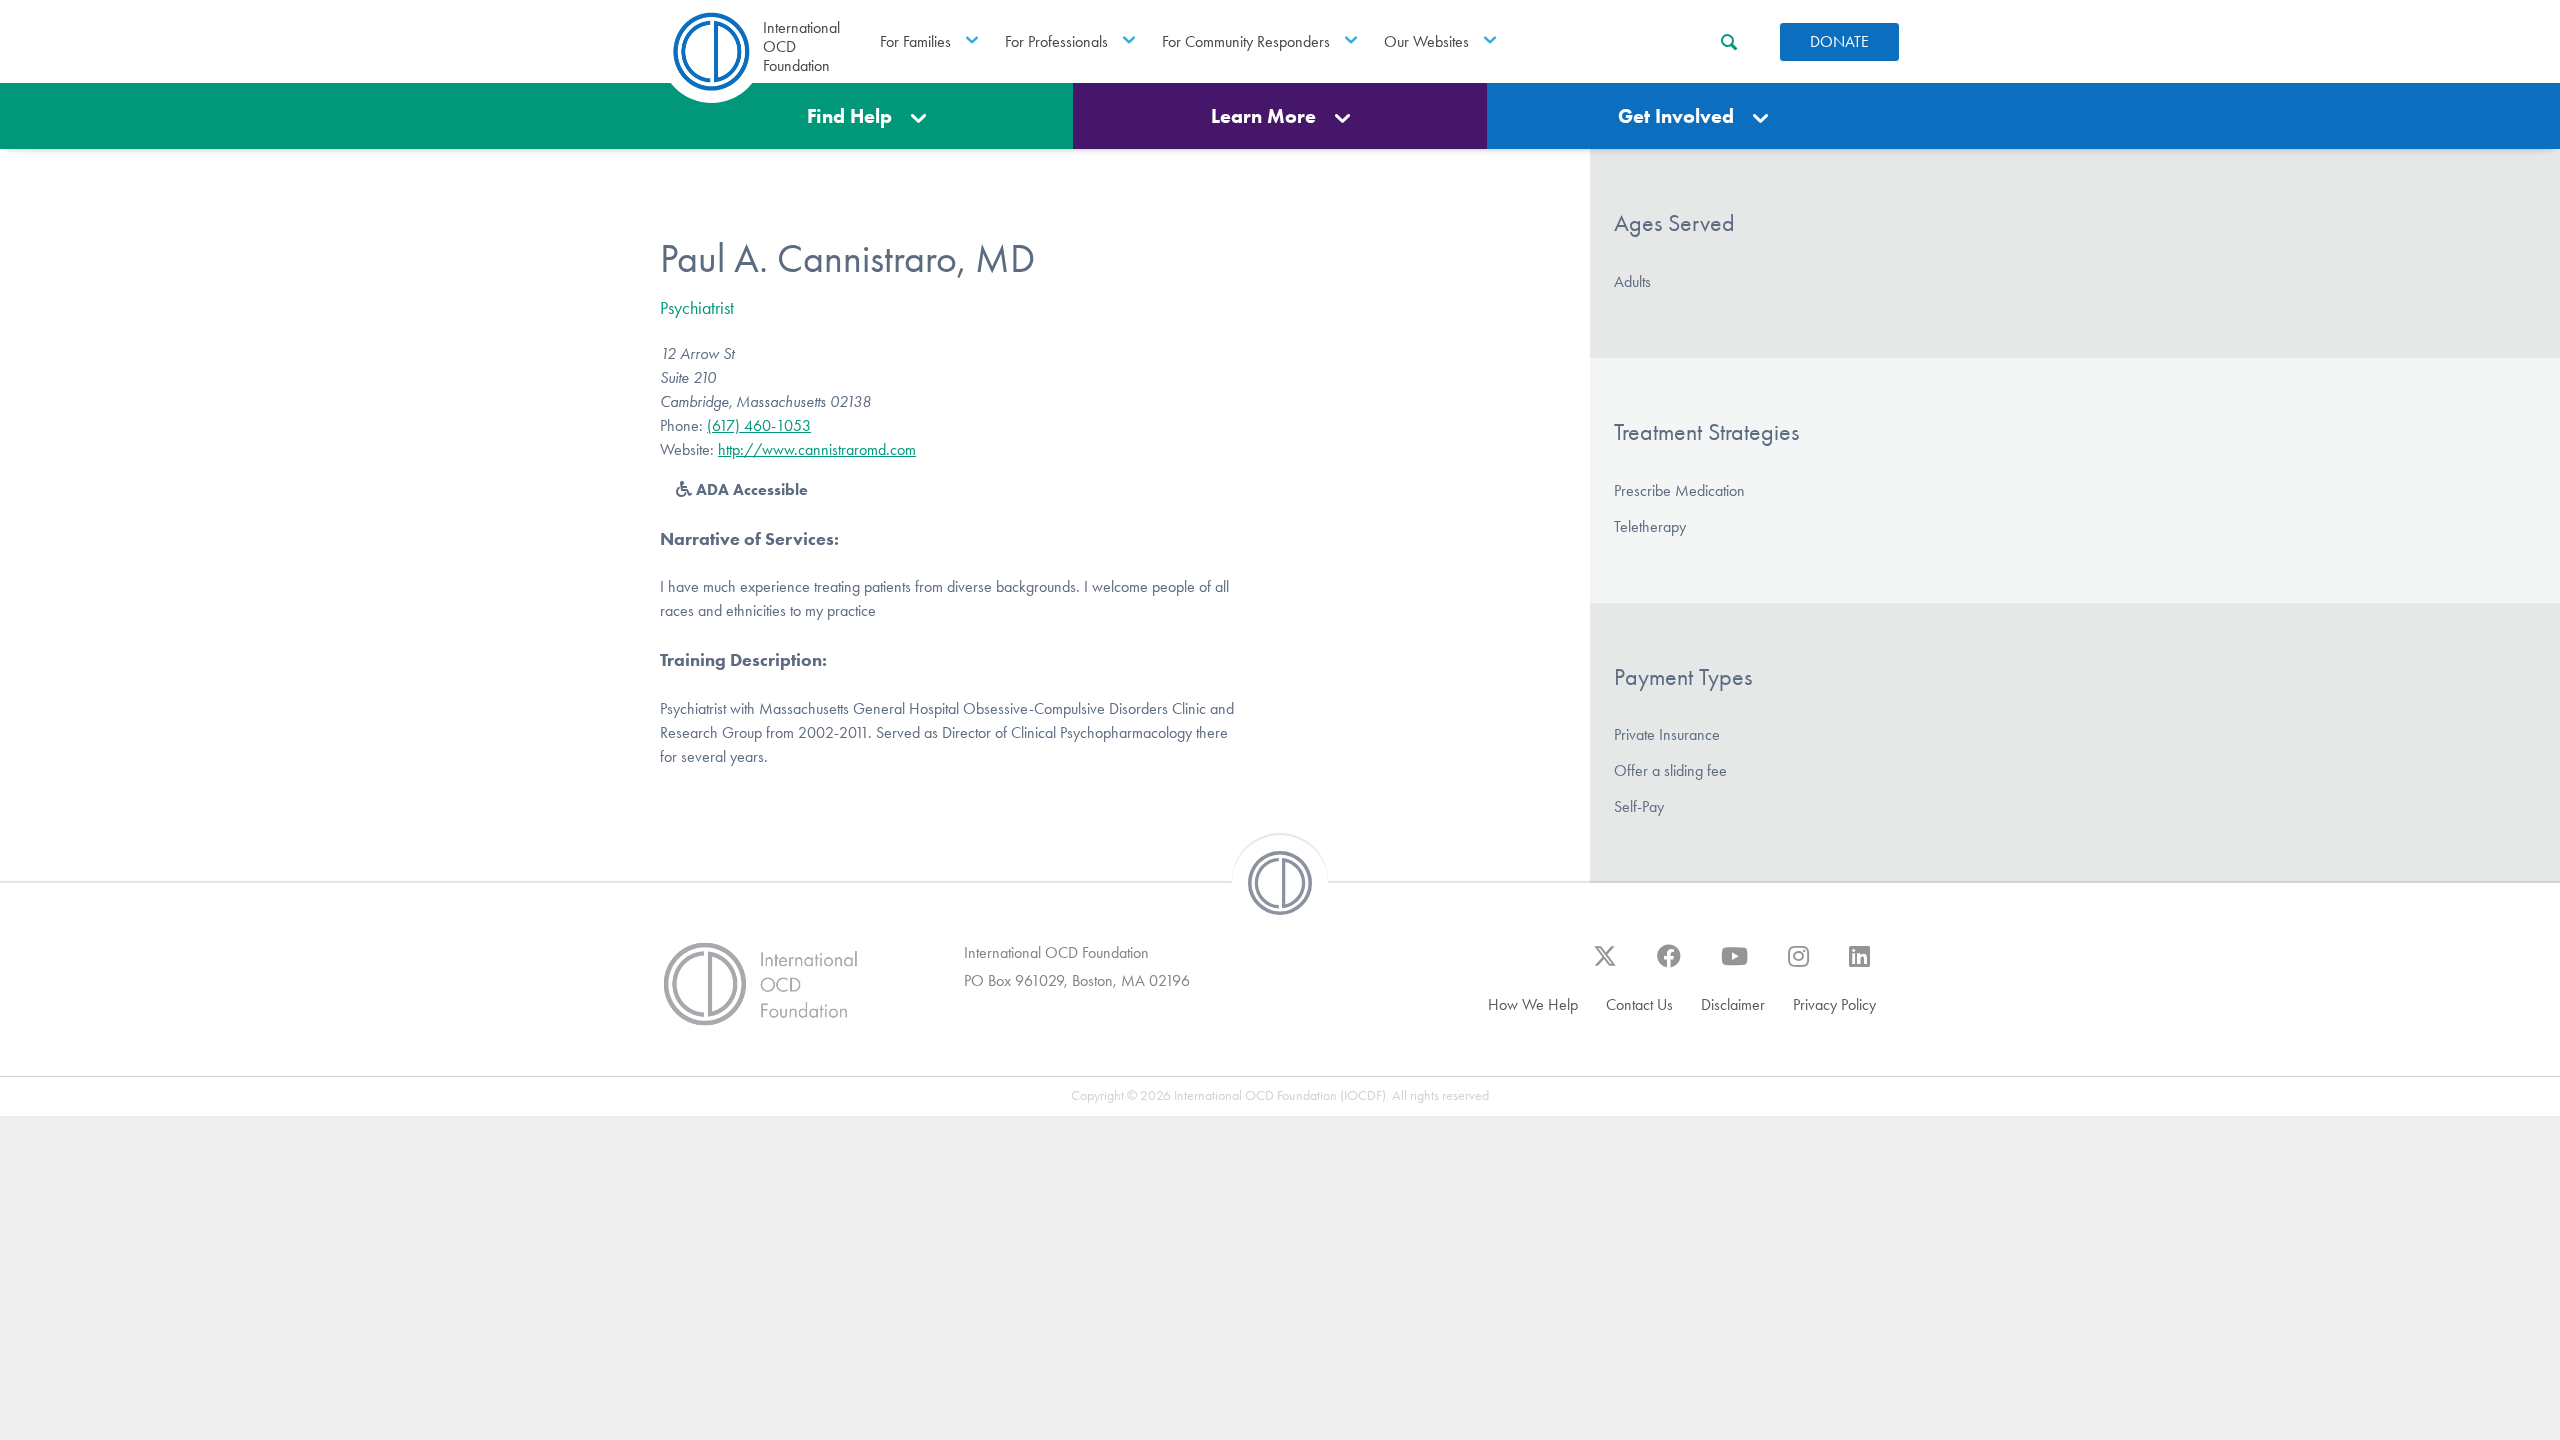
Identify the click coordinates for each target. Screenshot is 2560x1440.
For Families (915, 41)
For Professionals (1056, 41)
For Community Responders (1246, 41)
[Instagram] (1798, 966)
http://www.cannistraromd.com (817, 449)
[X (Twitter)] (1605, 966)
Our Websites (1426, 41)
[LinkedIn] (1859, 966)
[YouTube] (1734, 966)
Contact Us (1639, 1004)
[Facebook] (1669, 966)
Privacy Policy (1834, 1004)
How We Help (1533, 1004)
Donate (1839, 41)
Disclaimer (1733, 1004)
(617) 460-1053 (759, 425)
